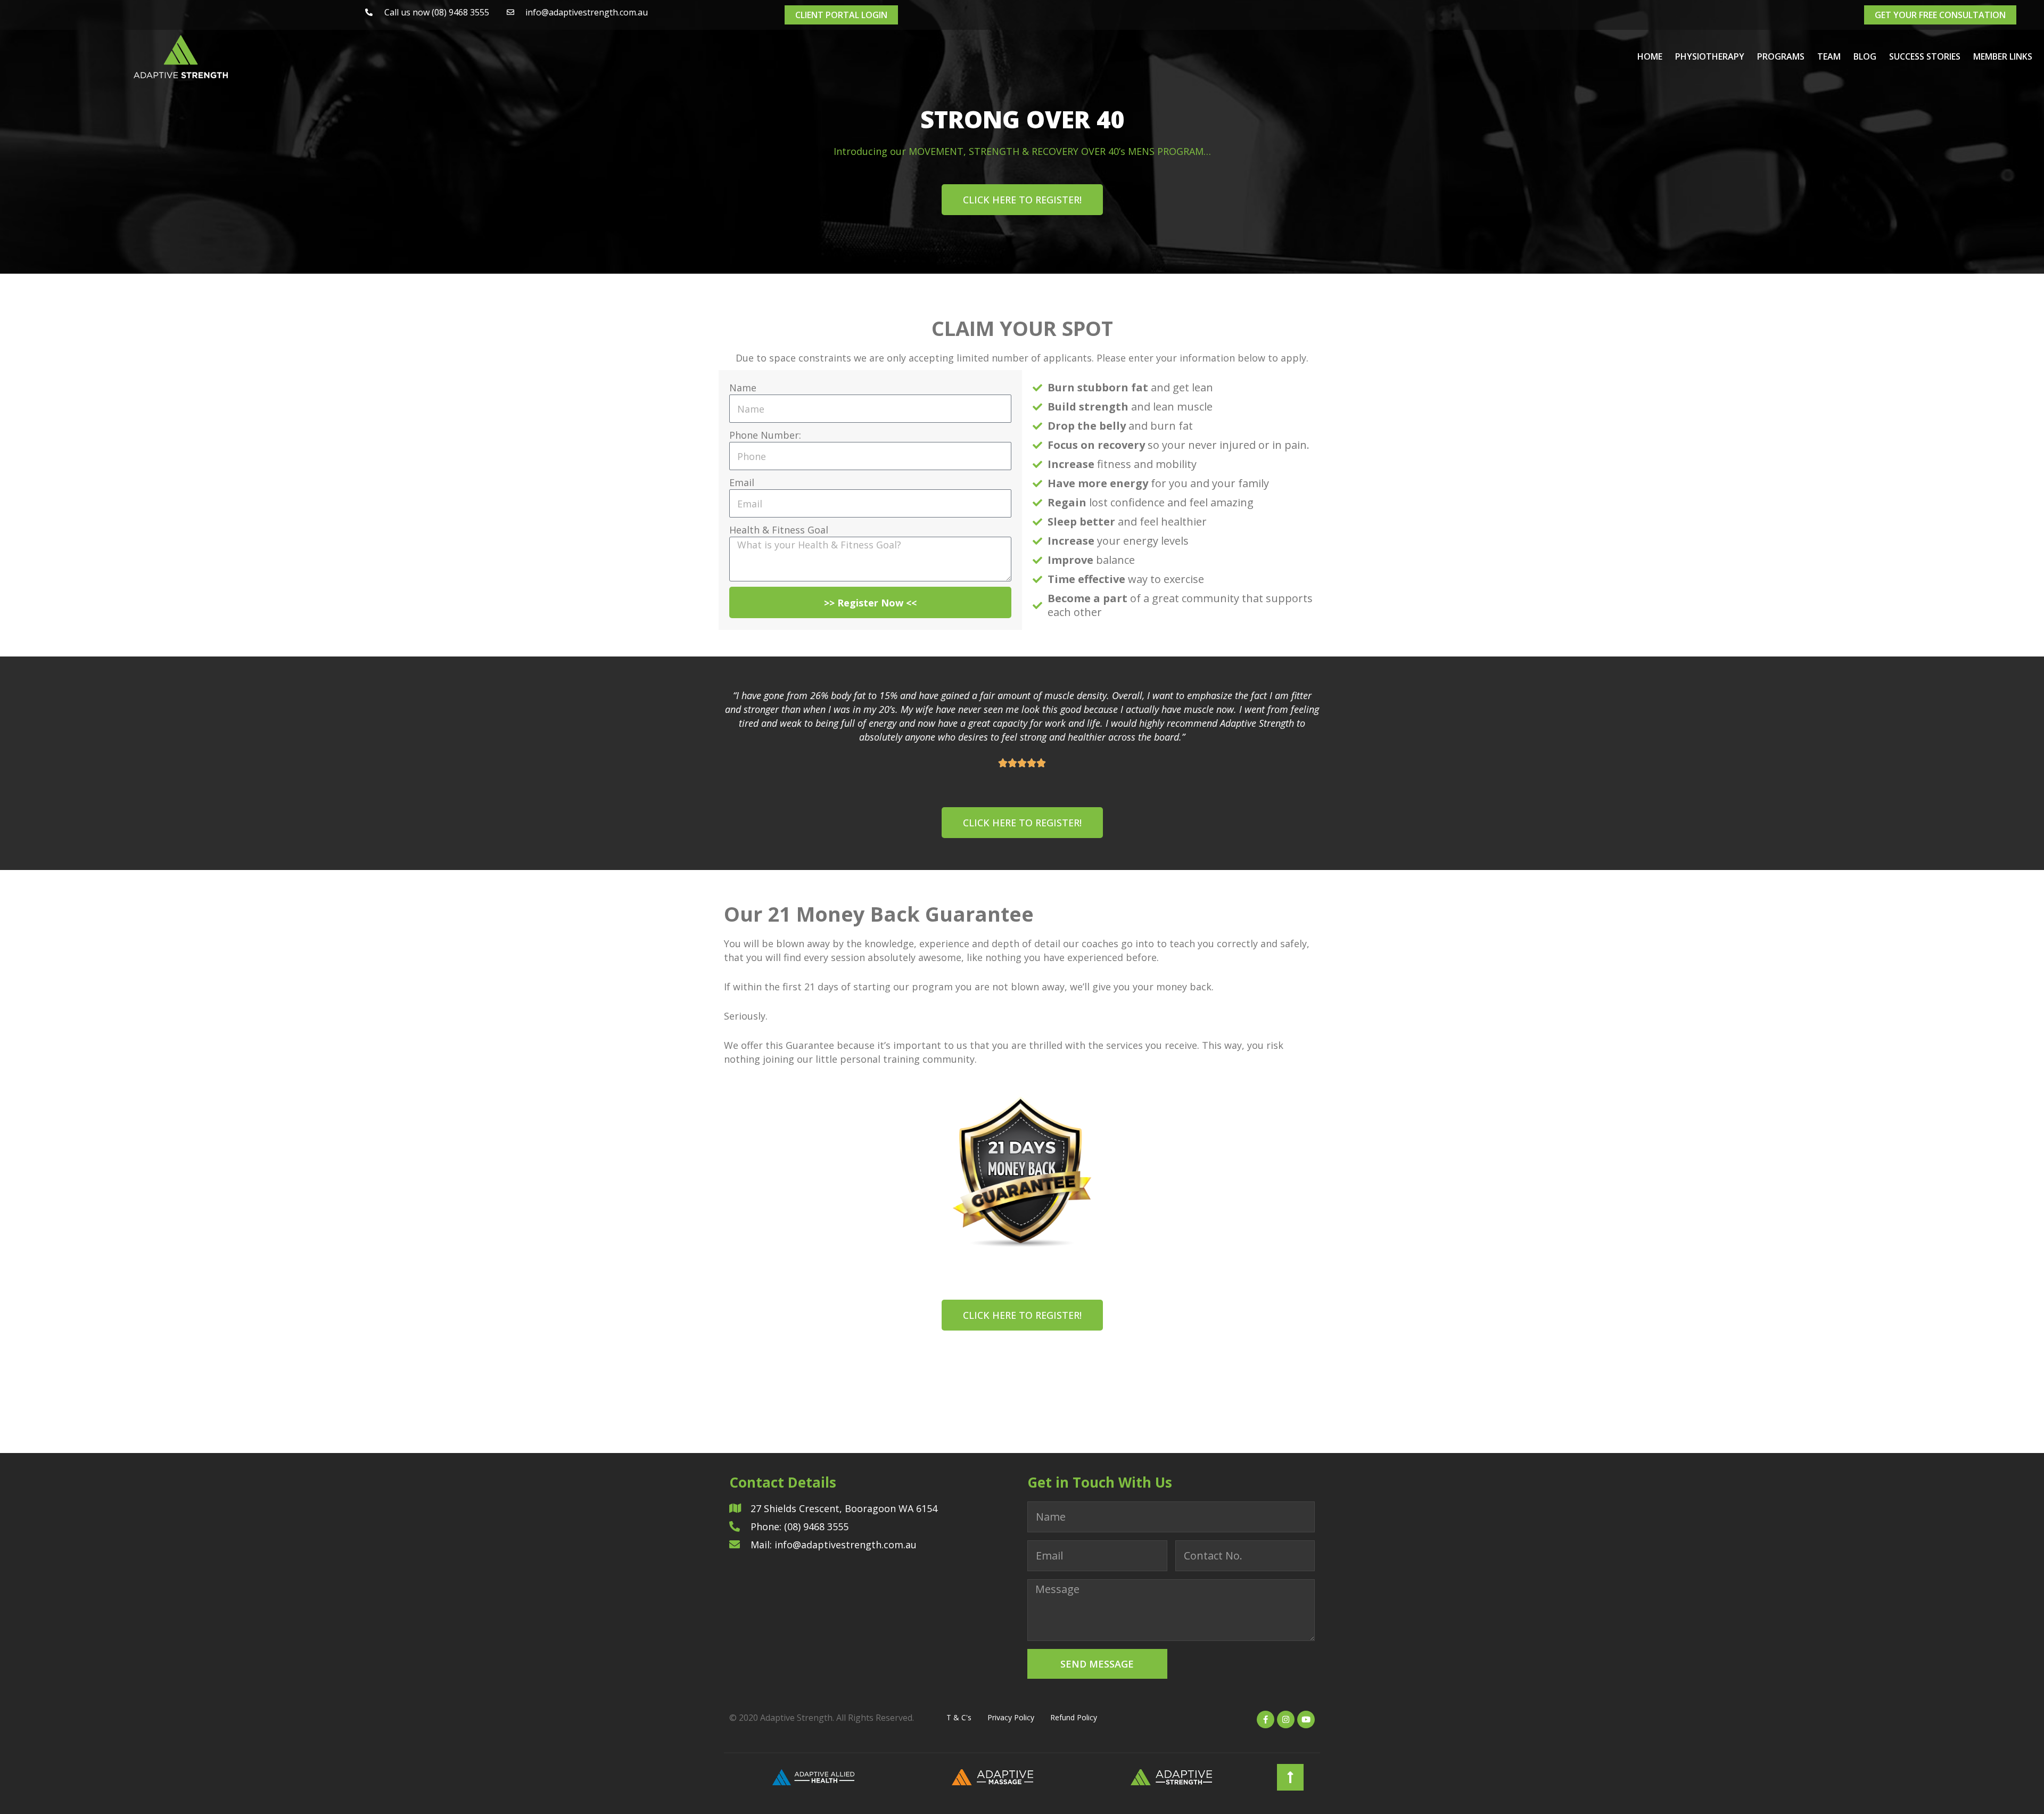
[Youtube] (1306, 1719)
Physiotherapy (1710, 56)
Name (743, 388)
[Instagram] (1286, 1719)
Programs (1781, 56)
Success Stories (1925, 56)
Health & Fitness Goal (779, 530)
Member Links (2003, 56)
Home (1650, 56)
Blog (1865, 56)
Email (742, 482)
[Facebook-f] (1266, 1719)
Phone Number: (765, 435)
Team (1829, 56)
